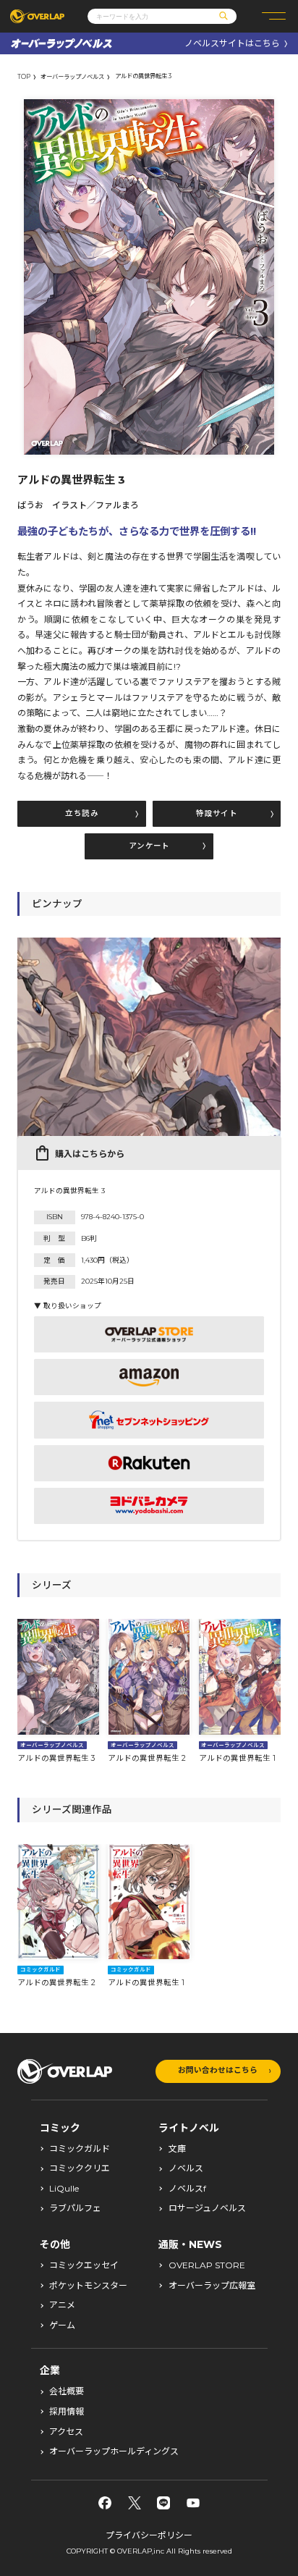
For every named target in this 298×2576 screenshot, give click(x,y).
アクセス (66, 2432)
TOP (24, 77)
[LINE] (163, 2503)
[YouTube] (193, 2503)
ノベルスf (187, 2189)
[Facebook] (105, 2503)
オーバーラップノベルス (72, 77)
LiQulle (64, 2189)
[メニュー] (274, 16)
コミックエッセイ (84, 2265)
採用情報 (67, 2412)
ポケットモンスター (88, 2286)
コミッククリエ (80, 2168)
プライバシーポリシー (149, 2535)
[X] (135, 2503)
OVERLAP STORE (207, 2265)
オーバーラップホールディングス (114, 2451)
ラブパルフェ (75, 2208)
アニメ (62, 2305)
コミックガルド (80, 2149)
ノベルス (186, 2168)
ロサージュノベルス (207, 2208)
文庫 (177, 2149)
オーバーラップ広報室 (212, 2286)
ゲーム (62, 2325)
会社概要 (67, 2391)
